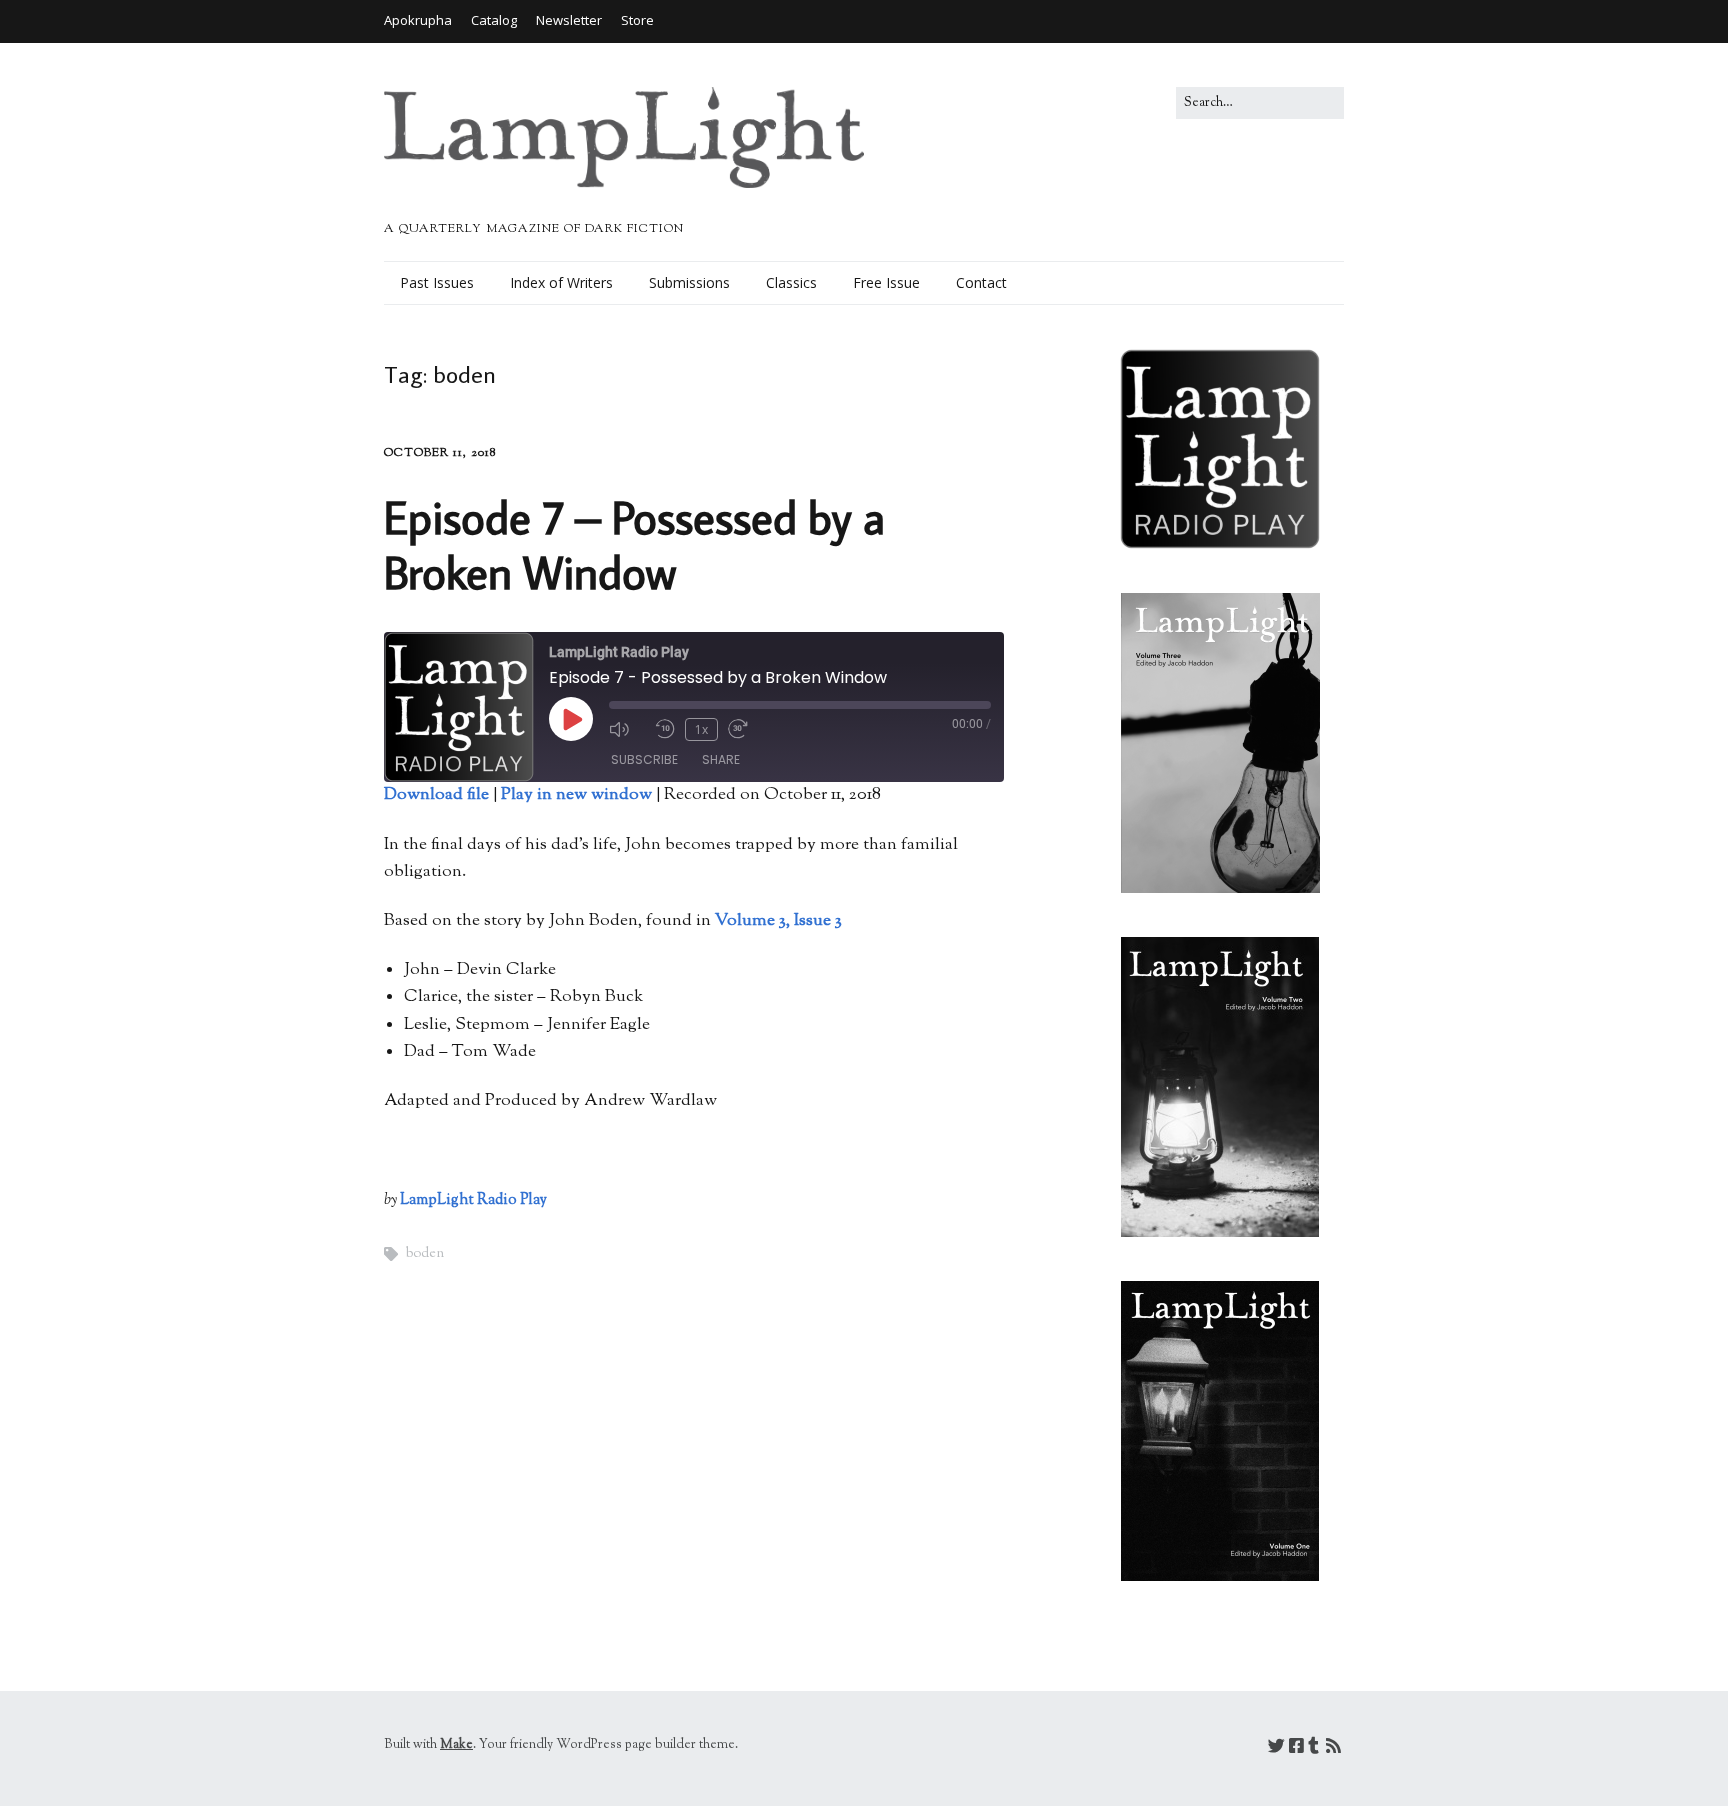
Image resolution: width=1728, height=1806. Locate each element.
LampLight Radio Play (473, 1200)
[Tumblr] (1313, 1748)
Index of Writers (561, 282)
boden (425, 1254)
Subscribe (644, 759)
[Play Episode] (571, 719)
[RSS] (1333, 1748)
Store (637, 20)
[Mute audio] (627, 729)
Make (456, 1745)
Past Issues (437, 282)
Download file (436, 795)
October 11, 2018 (440, 453)
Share (721, 759)
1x (701, 729)
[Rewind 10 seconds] (665, 729)
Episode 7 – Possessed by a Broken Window (634, 544)
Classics (791, 282)
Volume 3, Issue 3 (778, 921)
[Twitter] (1276, 1748)
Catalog (494, 20)
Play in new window (576, 795)
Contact (981, 282)
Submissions (689, 282)
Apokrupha (418, 20)
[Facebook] (1296, 1748)
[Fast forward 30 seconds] (746, 729)
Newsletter (569, 20)
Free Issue (886, 282)
